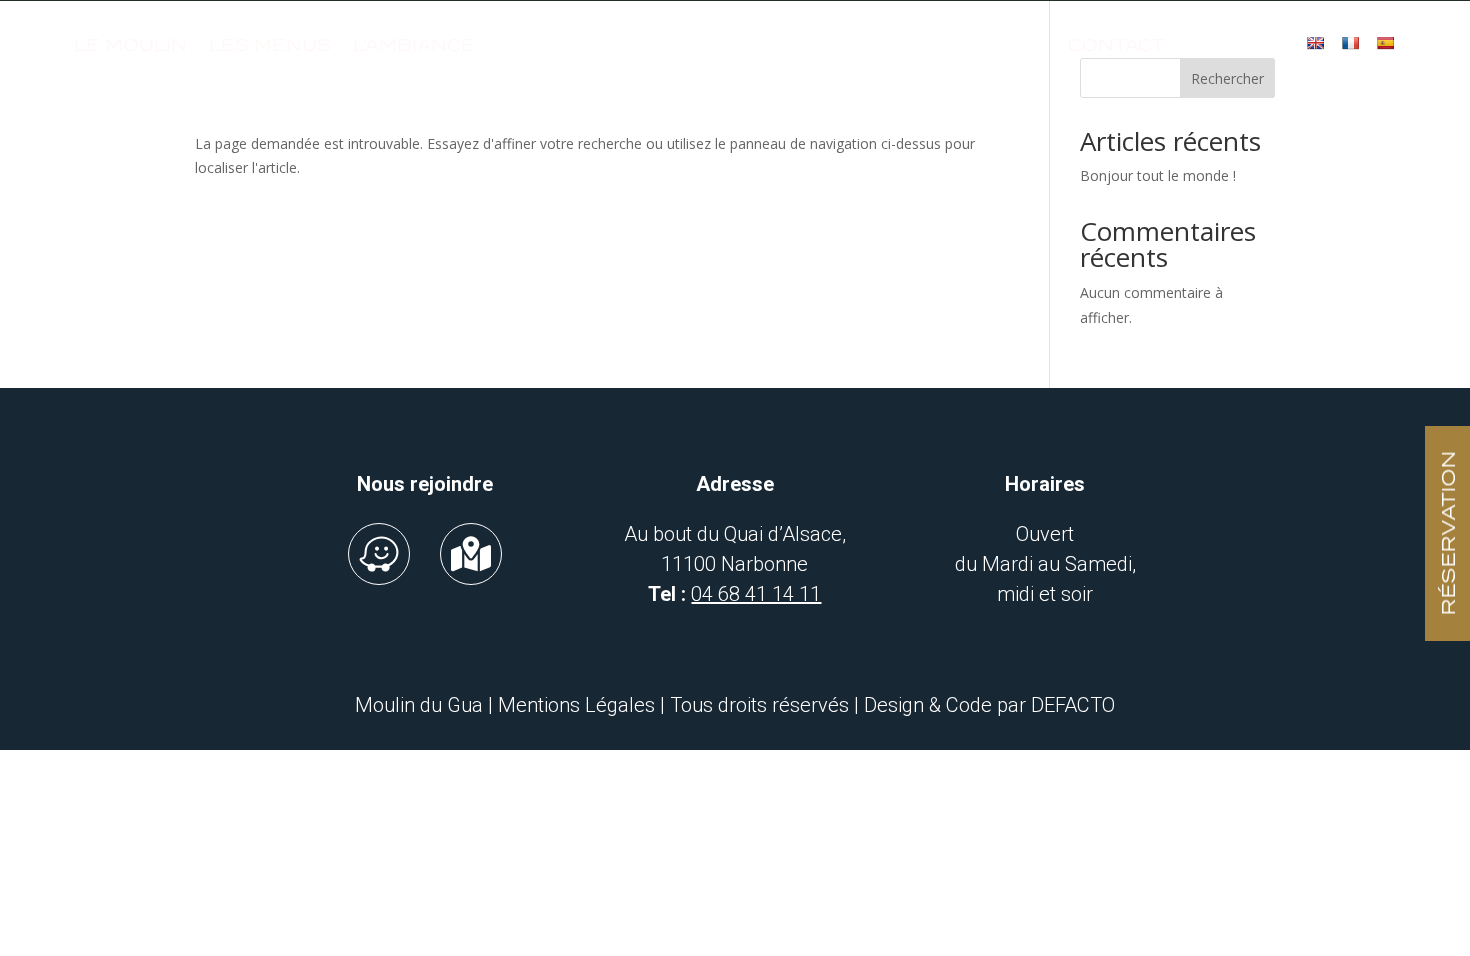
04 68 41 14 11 (756, 594)
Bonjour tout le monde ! (1158, 175)
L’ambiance (414, 45)
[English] (1315, 43)
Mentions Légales (576, 705)
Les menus (270, 45)
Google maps (471, 554)
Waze (379, 554)
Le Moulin (130, 45)
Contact (1116, 45)
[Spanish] (1385, 43)
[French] (1350, 43)
